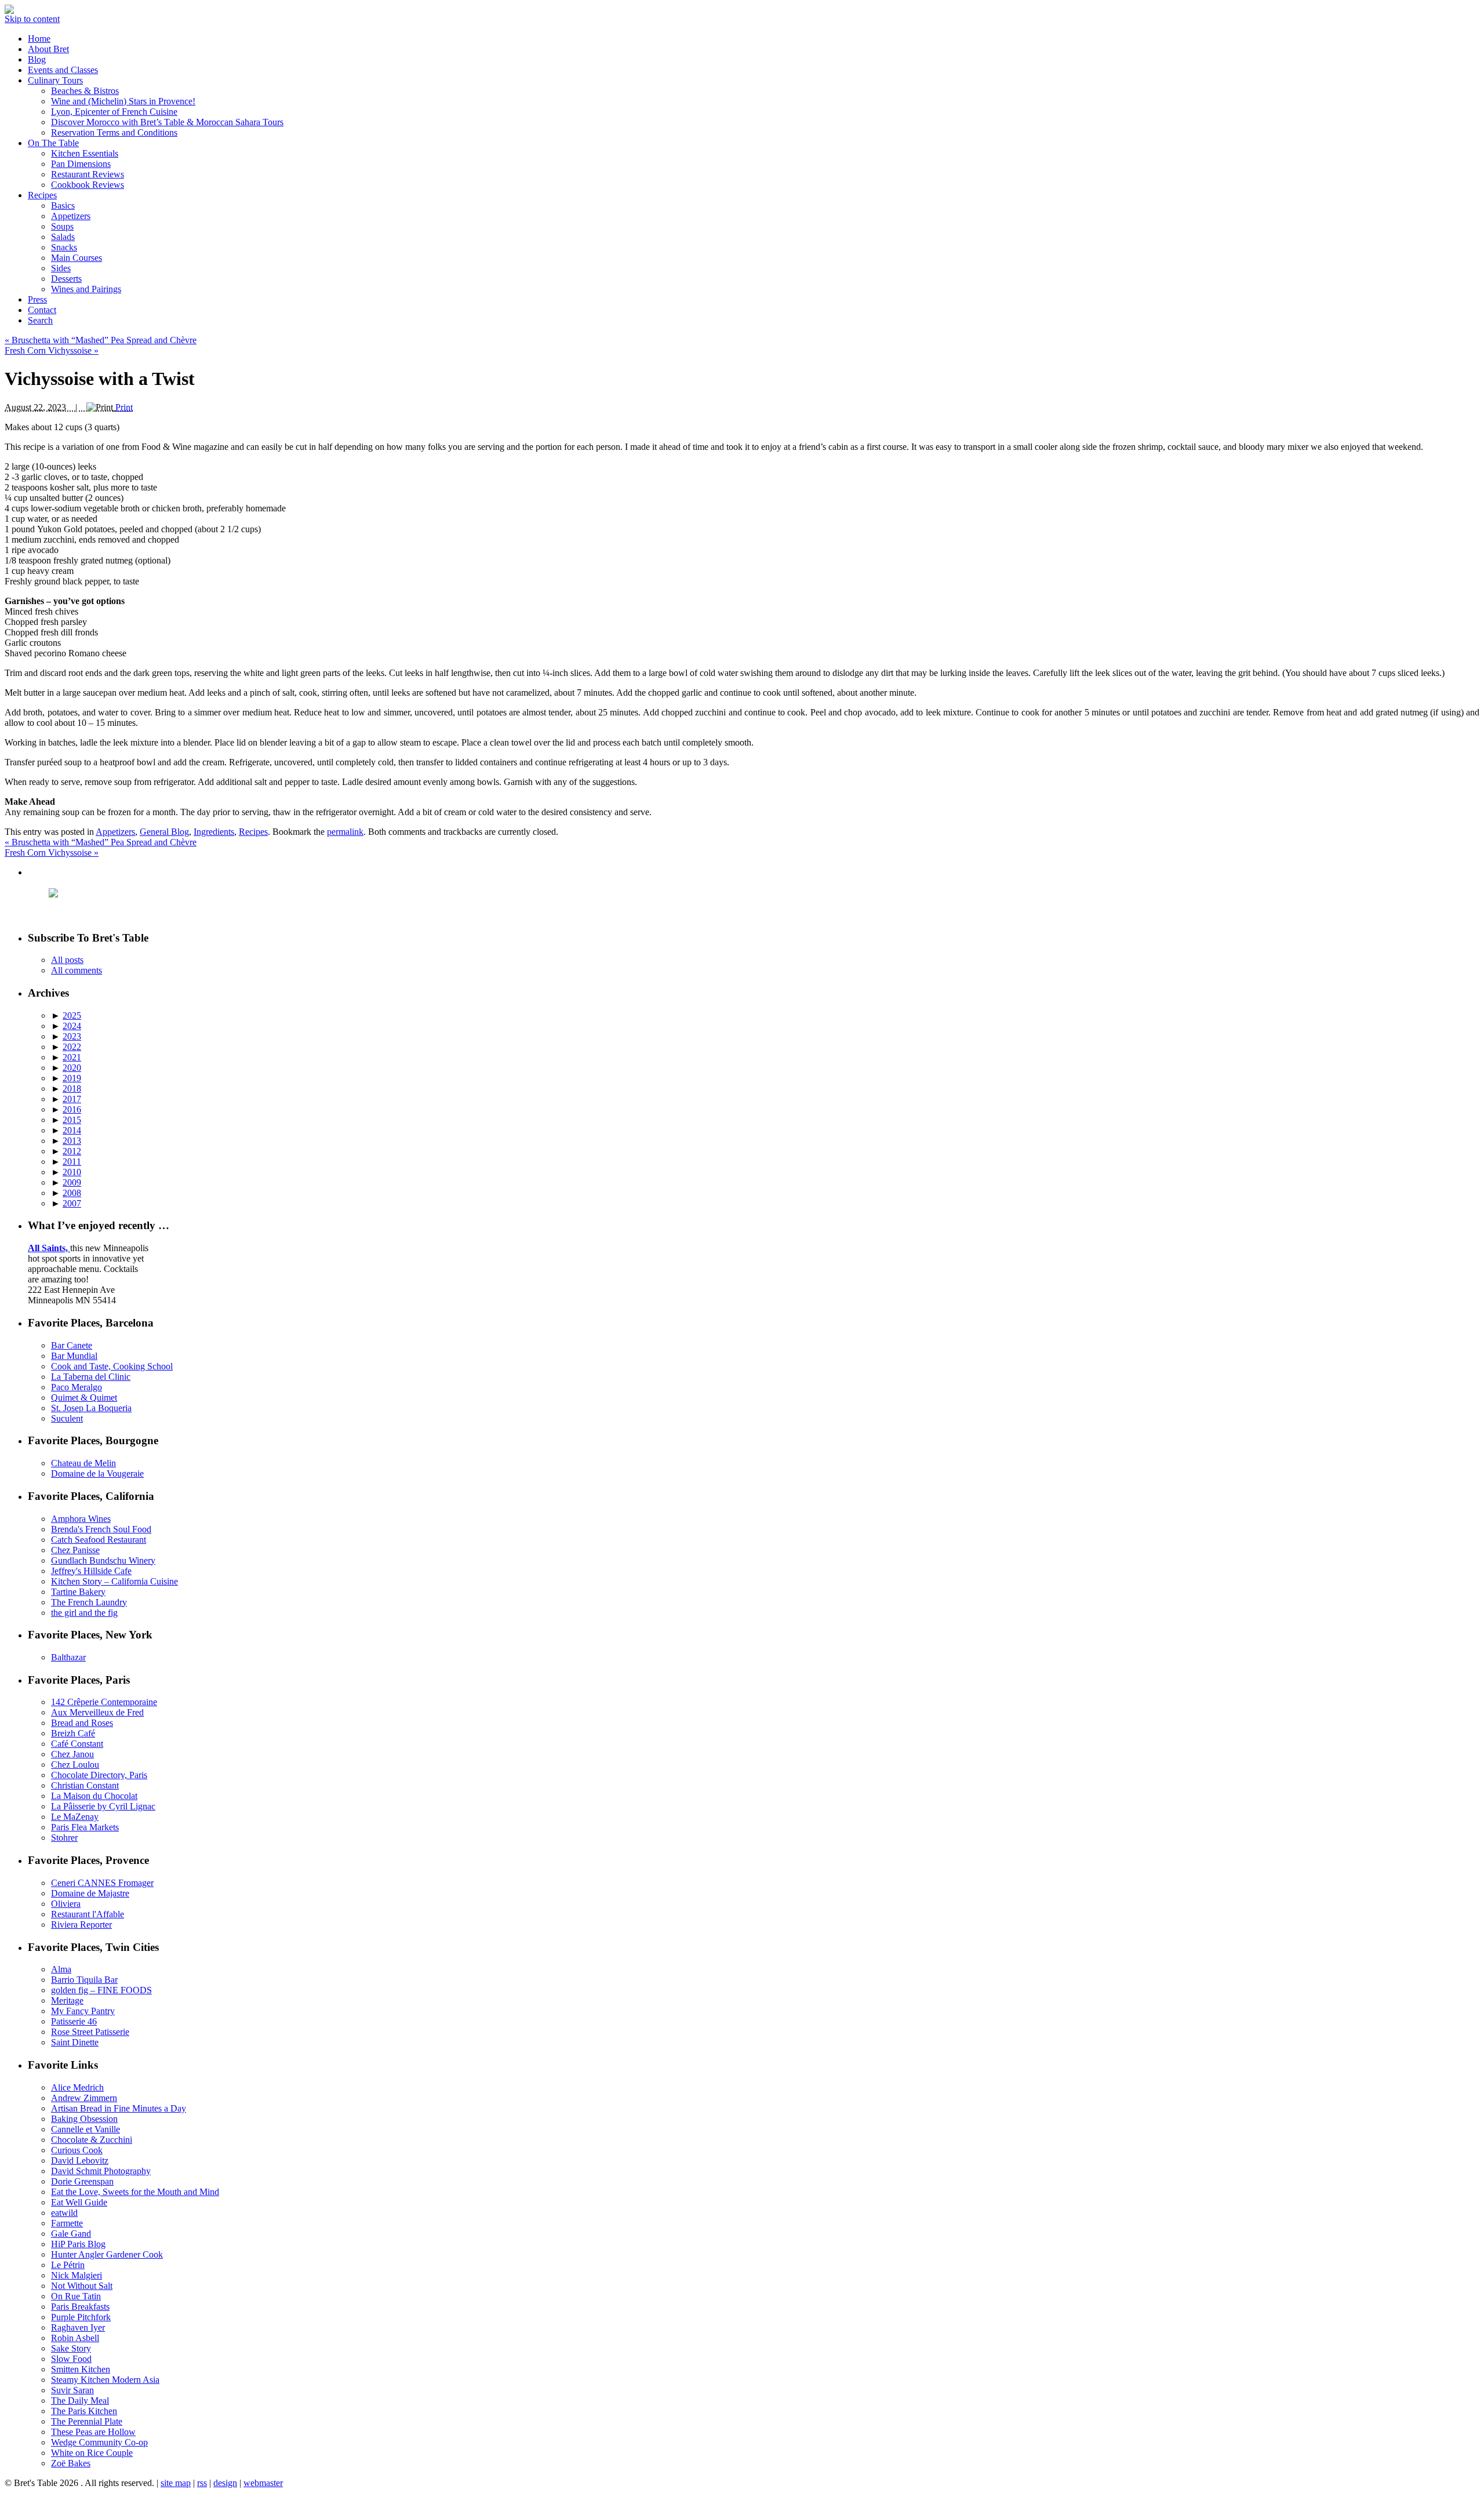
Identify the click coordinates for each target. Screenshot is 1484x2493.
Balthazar (68, 1657)
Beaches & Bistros (85, 91)
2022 (72, 1047)
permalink (345, 832)
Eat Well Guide (79, 2202)
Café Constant (77, 1744)
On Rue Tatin (76, 2296)
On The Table (53, 143)
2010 (72, 1172)
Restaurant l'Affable (88, 1914)
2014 (72, 1130)
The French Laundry (89, 1602)
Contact (42, 310)
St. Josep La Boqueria (91, 1408)
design (225, 2483)
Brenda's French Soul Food (101, 1529)
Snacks (64, 247)
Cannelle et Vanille (86, 2129)
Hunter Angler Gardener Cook (107, 2254)
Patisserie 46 (74, 2021)
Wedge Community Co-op (99, 2442)
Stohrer (64, 1838)
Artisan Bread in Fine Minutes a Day (119, 2108)
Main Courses (77, 258)
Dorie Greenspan (82, 2181)
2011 (72, 1162)
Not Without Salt (82, 2286)
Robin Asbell (75, 2338)
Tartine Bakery (78, 1592)
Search (40, 320)
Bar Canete (72, 1345)
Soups (62, 226)
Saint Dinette (75, 2042)
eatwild (64, 2213)
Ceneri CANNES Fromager (102, 1883)
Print (124, 407)
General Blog (164, 832)
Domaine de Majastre (90, 1893)
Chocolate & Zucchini (92, 2140)
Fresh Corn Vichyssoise (52, 350)
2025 (72, 1015)
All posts (67, 960)
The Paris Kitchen (84, 2411)
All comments (77, 970)
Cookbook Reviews (88, 185)
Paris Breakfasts (80, 2307)
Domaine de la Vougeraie (97, 1473)
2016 (72, 1109)
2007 (72, 1203)
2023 (72, 1036)
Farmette (67, 2223)
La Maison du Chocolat (94, 1796)
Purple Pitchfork (81, 2317)
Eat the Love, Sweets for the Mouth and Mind (135, 2192)
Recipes (42, 195)
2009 (72, 1182)
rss (202, 2483)
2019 (72, 1078)
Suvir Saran (72, 2390)
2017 (72, 1099)
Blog (37, 59)
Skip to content (32, 19)
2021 (72, 1057)
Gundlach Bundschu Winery (103, 1560)
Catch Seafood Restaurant (99, 1540)
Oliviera (66, 1904)
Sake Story (71, 2348)
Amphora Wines (81, 1519)
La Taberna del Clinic (91, 1377)
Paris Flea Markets (85, 1827)
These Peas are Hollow (93, 2432)
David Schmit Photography (101, 2171)
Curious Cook (77, 2150)
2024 (72, 1026)
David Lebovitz (80, 2161)
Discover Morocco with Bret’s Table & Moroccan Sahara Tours (167, 122)
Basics (63, 206)
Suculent (67, 1418)
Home (39, 39)
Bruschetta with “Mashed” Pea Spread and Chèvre (101, 340)
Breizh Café (73, 1733)
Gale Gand (71, 2234)
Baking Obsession (84, 2119)
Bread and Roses (82, 1723)
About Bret (48, 49)
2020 (72, 1068)
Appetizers (71, 216)
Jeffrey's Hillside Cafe (91, 1571)
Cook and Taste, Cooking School (112, 1366)
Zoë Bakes (71, 2463)
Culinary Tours (55, 80)
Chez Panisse (75, 1550)
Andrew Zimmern (84, 2098)
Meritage (67, 2000)
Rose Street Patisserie (90, 2032)
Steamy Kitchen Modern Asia (105, 2380)
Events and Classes (63, 70)
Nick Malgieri (77, 2275)
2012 (72, 1151)
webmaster (263, 2483)
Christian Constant (85, 1785)
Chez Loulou (75, 1765)
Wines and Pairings (86, 289)
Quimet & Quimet (84, 1398)
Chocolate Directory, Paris (99, 1775)
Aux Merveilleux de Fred (97, 1712)
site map (176, 2483)
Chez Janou (72, 1754)
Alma (61, 1969)
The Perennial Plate (87, 2421)
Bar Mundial (74, 1356)
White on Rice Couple (92, 2453)
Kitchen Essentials (85, 153)
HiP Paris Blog (78, 2244)
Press (37, 299)
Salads (63, 237)
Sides (61, 268)
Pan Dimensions (81, 164)
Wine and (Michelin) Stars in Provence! (123, 101)
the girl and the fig (84, 1613)
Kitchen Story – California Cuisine (114, 1581)
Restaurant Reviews (88, 174)
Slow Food (71, 2359)
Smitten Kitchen (81, 2369)
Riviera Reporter (81, 1925)
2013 (72, 1141)
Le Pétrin (68, 2265)
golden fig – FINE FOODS (101, 1990)
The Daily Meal (80, 2401)
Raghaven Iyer (78, 2327)
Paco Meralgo (77, 1387)
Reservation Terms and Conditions (114, 132)
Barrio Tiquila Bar (84, 1980)
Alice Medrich (77, 2087)
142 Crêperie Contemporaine (104, 1702)
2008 (72, 1193)
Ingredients (214, 832)
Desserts (66, 279)
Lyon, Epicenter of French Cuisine (114, 112)
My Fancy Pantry (83, 2011)
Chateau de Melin (83, 1463)
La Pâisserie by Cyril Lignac (103, 1806)
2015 (72, 1120)
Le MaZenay (75, 1817)
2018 (72, 1089)
